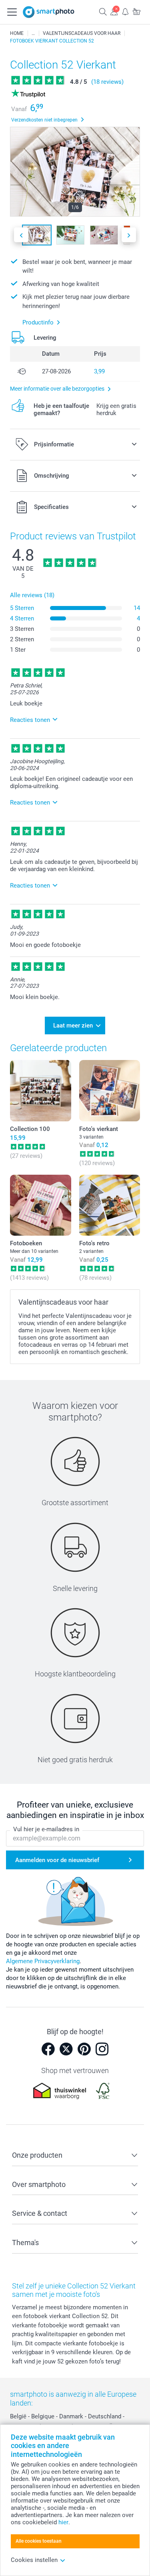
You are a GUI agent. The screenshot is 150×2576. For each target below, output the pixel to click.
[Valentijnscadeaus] (33, 33)
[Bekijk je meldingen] (125, 11)
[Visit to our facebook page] (48, 2049)
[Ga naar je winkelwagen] (136, 11)
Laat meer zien (73, 1026)
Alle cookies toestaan (39, 2541)
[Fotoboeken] (41, 1205)
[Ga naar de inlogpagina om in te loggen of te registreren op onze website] (114, 11)
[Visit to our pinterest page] (84, 2049)
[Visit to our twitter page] (66, 2049)
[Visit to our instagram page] (102, 2049)
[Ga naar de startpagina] (49, 12)
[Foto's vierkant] (110, 1091)
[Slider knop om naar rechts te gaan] (129, 235)
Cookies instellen (34, 2560)
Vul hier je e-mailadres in (46, 1829)
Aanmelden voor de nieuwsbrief (57, 1860)
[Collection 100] (41, 1091)
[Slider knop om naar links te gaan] (21, 235)
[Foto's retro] (110, 1205)
